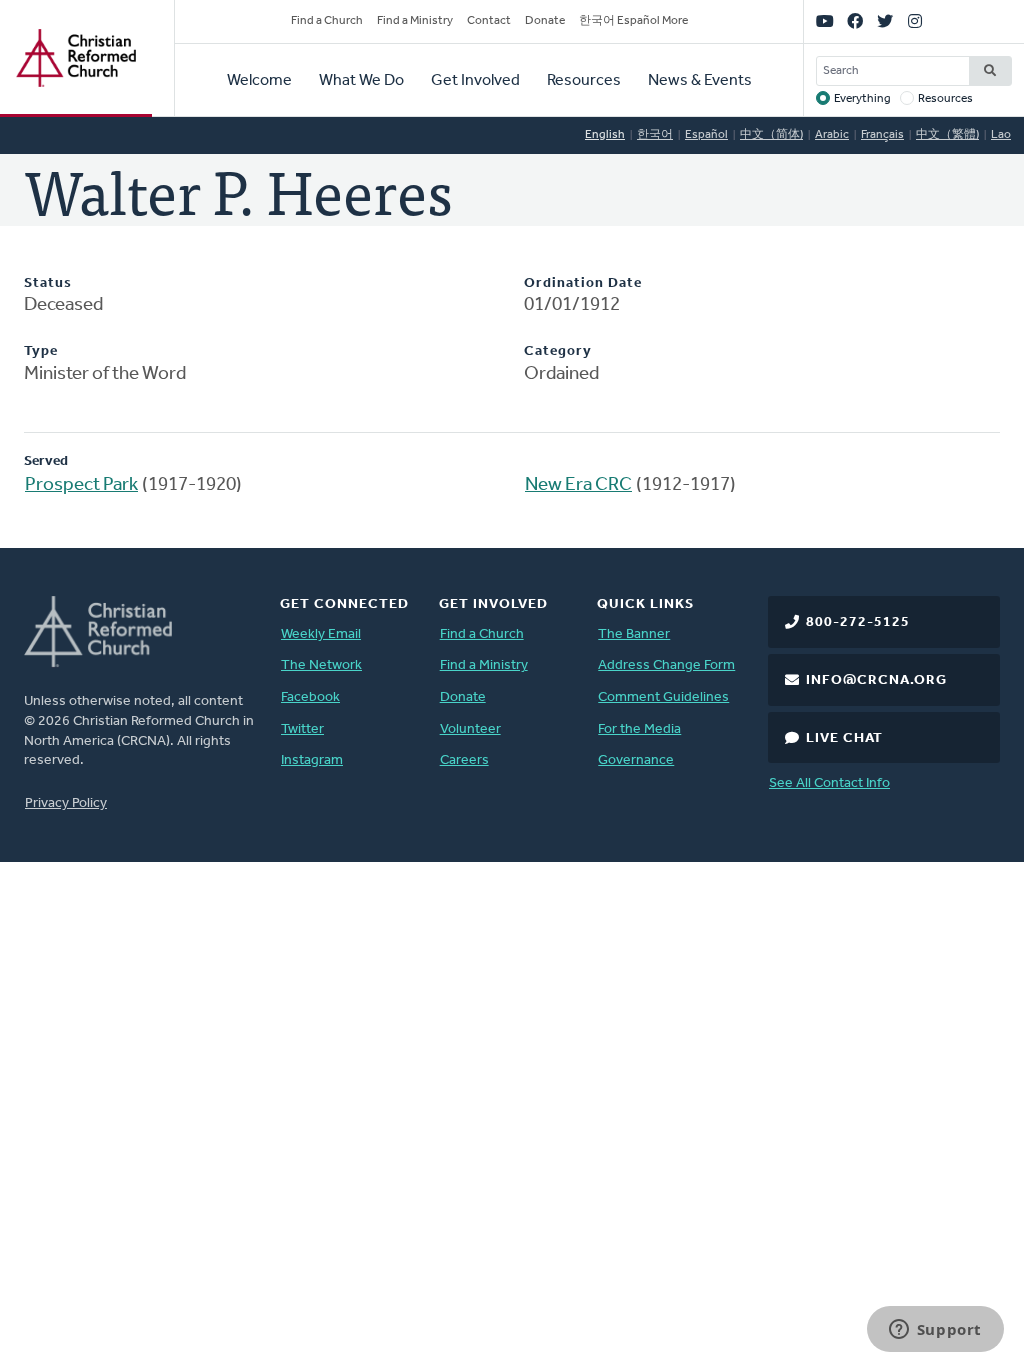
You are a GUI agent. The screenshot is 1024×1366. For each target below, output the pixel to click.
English (605, 135)
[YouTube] (825, 22)
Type (41, 351)
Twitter (302, 729)
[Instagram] (915, 22)
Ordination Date (583, 283)
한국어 (655, 135)
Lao (1001, 135)
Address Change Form (666, 665)
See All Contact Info (829, 783)
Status (48, 283)
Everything (862, 99)
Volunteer (470, 729)
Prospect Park (81, 485)
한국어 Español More (633, 21)
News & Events (700, 81)
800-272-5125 (858, 622)
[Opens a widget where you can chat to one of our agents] (935, 1331)
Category (558, 351)
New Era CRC (578, 485)
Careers (464, 760)
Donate (545, 21)
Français (882, 135)
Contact (489, 21)
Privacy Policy (66, 803)
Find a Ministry (415, 21)
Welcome (259, 81)
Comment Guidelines (663, 697)
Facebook (310, 697)
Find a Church (327, 21)
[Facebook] (855, 22)
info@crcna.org (876, 680)
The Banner (634, 634)
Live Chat (844, 738)
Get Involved (475, 81)
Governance (636, 760)
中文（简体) (771, 135)
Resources (584, 81)
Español (706, 135)
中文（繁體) (947, 135)
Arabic (832, 135)
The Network (321, 665)
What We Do (361, 81)
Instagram (312, 760)
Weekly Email (321, 634)
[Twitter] (885, 22)
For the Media (639, 729)
